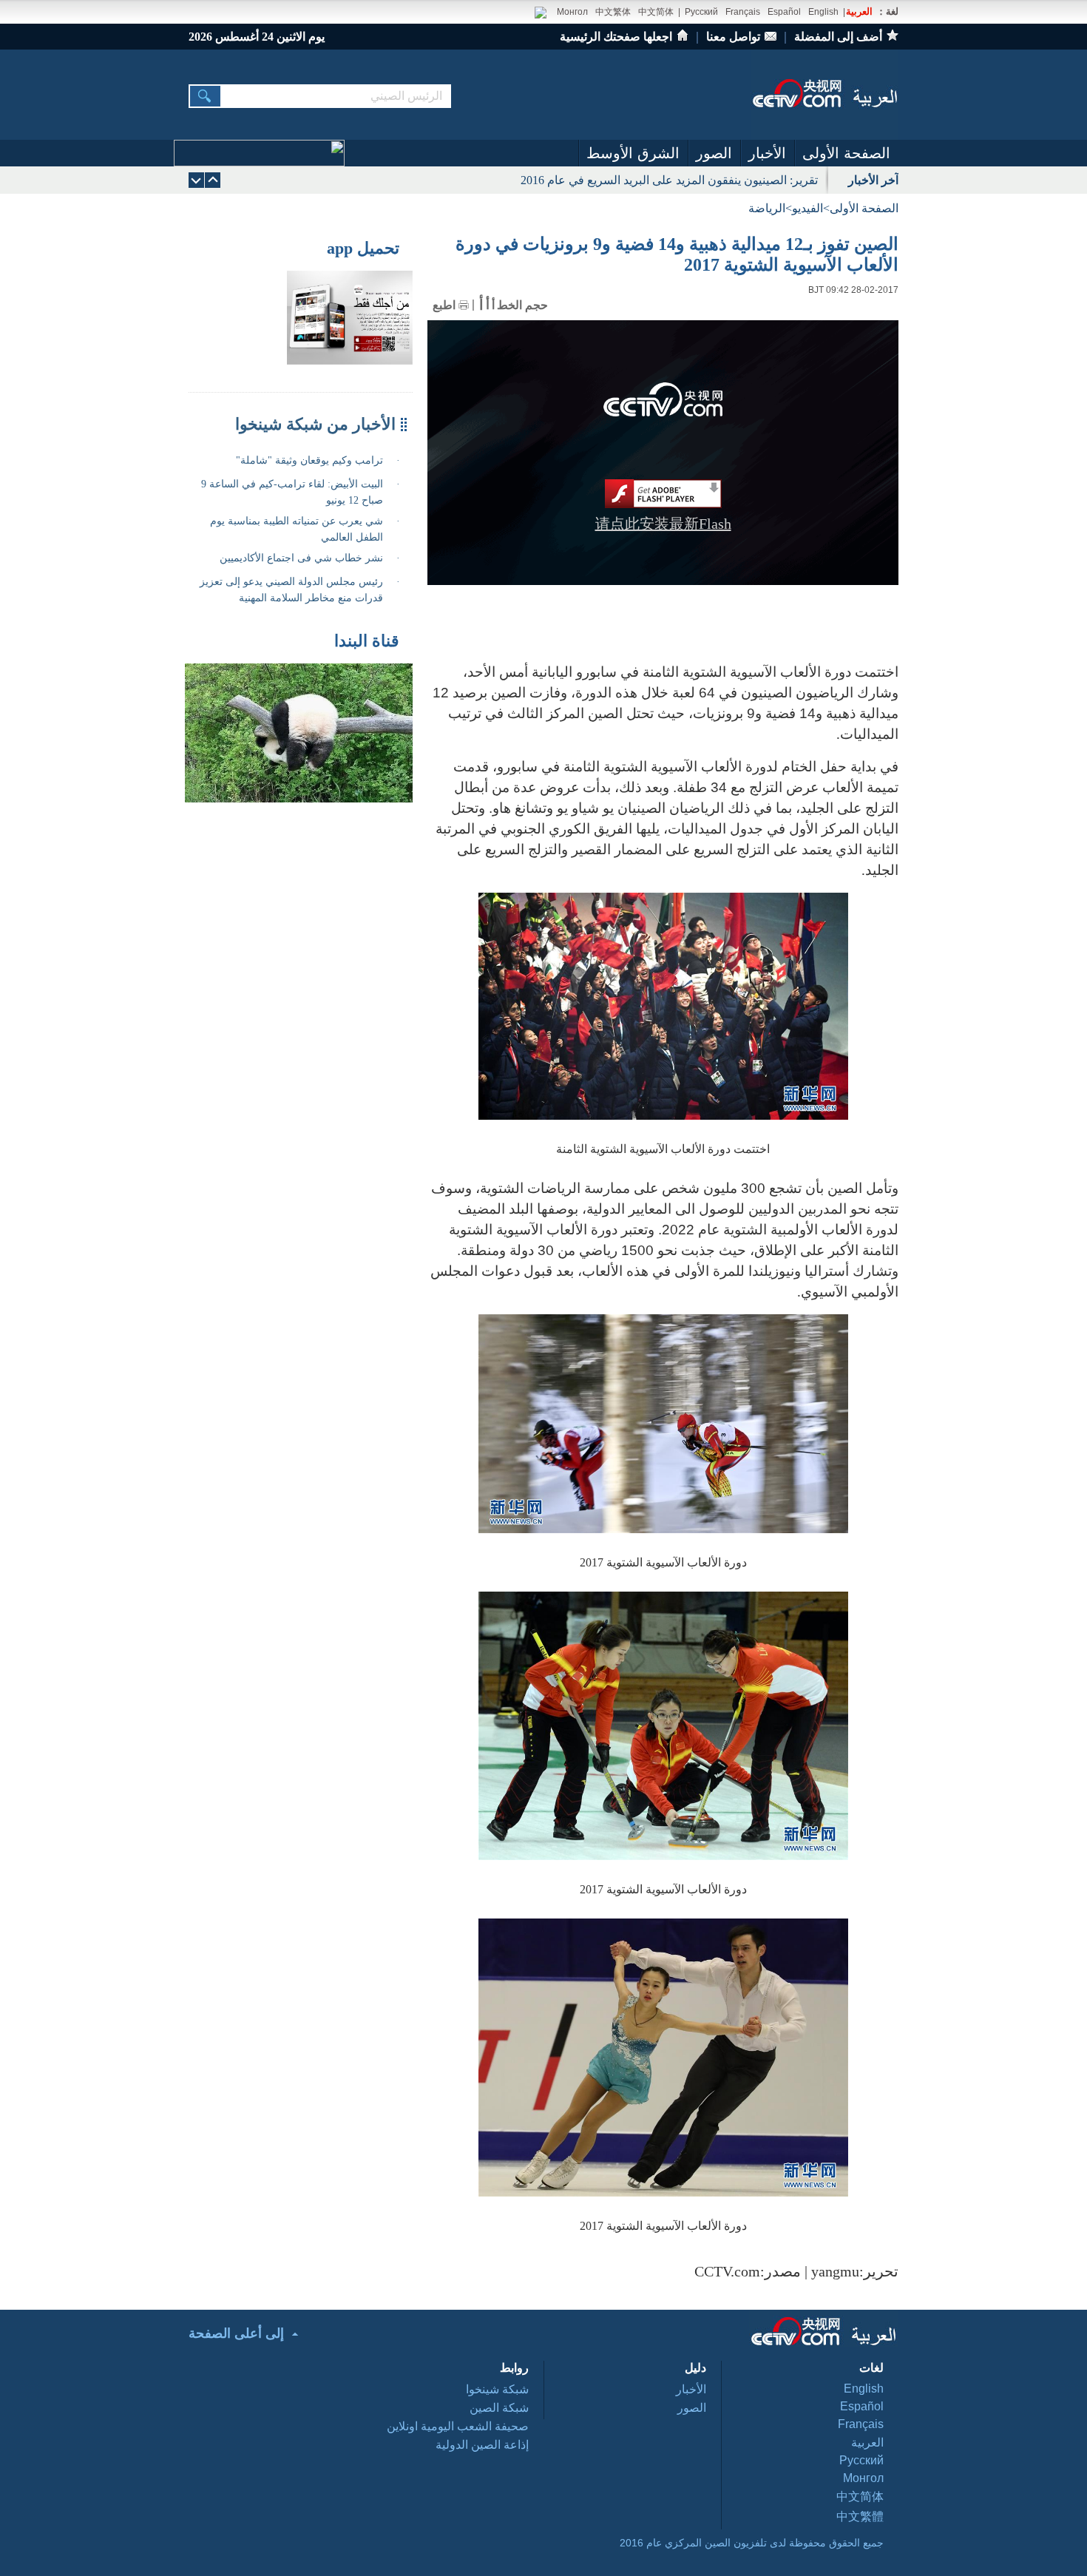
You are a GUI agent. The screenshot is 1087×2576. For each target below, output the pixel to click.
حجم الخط (522, 305)
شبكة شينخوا (497, 2389)
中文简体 (656, 12)
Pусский (861, 2460)
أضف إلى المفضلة (838, 37)
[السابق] (196, 180)
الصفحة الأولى (846, 153)
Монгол (572, 12)
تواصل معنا (733, 37)
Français (743, 12)
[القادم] (213, 180)
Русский (701, 12)
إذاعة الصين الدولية (482, 2445)
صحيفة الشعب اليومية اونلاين (458, 2426)
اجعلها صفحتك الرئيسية (616, 37)
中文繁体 (613, 12)
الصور (714, 153)
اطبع (444, 305)
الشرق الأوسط (633, 153)
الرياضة (767, 208)
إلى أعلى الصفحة (236, 2333)
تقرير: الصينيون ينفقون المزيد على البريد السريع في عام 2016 (669, 180)
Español (784, 12)
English (823, 12)
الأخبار (767, 153)
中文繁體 (860, 2516)
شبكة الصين (499, 2408)
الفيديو (807, 208)
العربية (859, 11)
